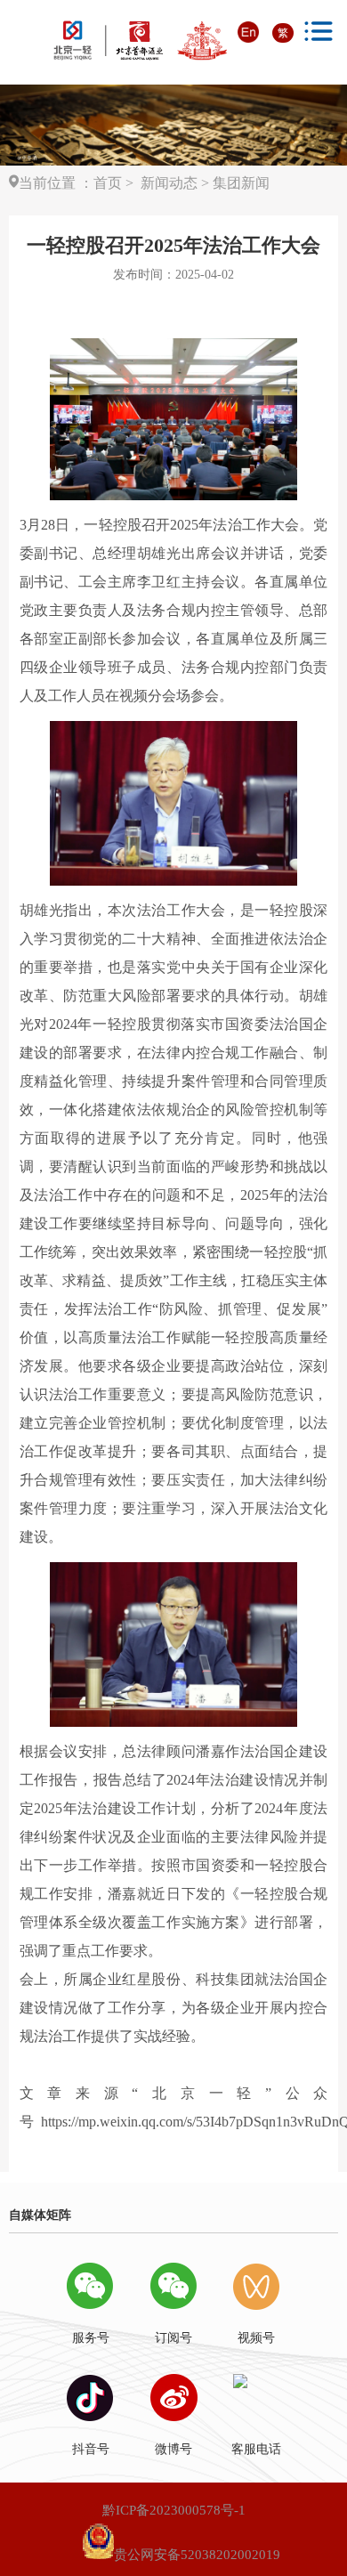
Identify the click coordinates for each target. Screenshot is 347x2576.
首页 (108, 183)
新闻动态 (167, 183)
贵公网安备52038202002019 (197, 2555)
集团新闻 (241, 183)
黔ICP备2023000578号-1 (174, 2510)
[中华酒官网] (141, 41)
